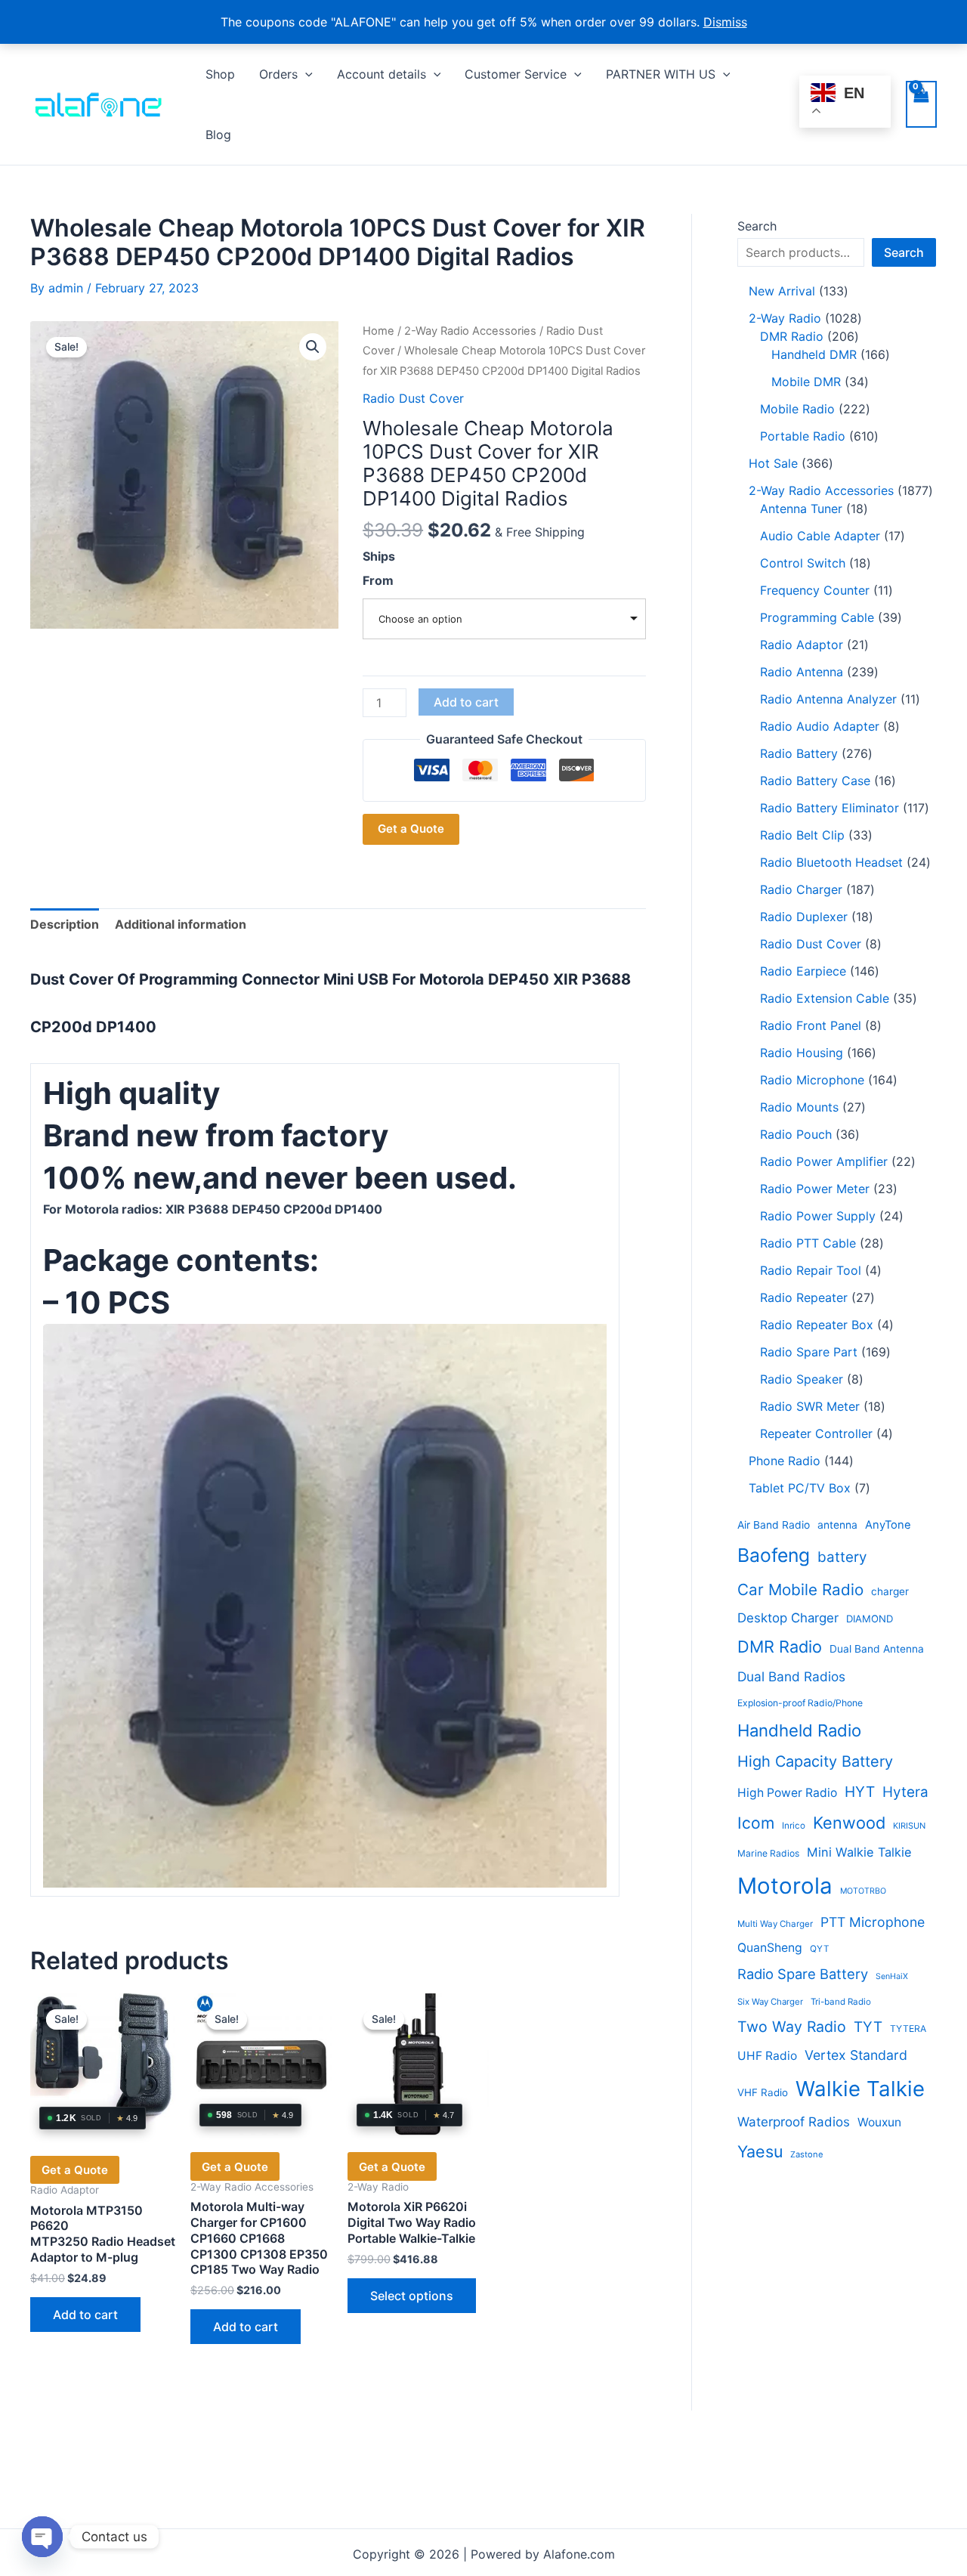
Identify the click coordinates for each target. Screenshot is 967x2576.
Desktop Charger (788, 1618)
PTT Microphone (873, 1922)
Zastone (807, 2154)
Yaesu (760, 2151)
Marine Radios (768, 1853)
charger (890, 1591)
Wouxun (879, 2122)
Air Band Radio (774, 1525)
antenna (837, 1525)
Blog (218, 135)
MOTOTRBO (863, 1891)
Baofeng (774, 1555)
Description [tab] (65, 924)
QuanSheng (770, 1948)
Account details (382, 74)
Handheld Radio (799, 1730)
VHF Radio (763, 2092)
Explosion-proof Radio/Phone (800, 1703)
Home (378, 331)
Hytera (905, 1792)
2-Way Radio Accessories (470, 331)
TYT (868, 2027)
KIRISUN (909, 1826)
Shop (220, 74)
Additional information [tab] (181, 924)
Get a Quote (411, 829)
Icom (756, 1823)
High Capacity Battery (815, 1761)
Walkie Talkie (860, 2089)
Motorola (785, 1886)
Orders (278, 74)
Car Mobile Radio (800, 1590)
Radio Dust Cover (413, 398)
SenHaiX (892, 1976)
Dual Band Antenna (877, 1649)
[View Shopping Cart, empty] (921, 104)
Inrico (794, 1826)
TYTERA (908, 2029)
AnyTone (888, 1525)
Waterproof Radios (794, 2122)
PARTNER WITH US (661, 74)
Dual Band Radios (791, 1676)
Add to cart (466, 702)
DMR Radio (780, 1647)
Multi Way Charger (775, 1924)
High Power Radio (787, 1793)
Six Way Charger (770, 2002)
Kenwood (849, 1823)
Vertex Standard (856, 2055)
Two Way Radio (792, 2027)
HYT (860, 1792)
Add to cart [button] (85, 2315)
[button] (305, 74)
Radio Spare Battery (803, 1974)
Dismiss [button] (725, 22)
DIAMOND (870, 1619)
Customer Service (516, 74)
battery (842, 1557)
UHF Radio (767, 2056)
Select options (412, 2296)
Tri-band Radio (841, 2002)
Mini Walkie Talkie (859, 1852)
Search (757, 226)
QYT (820, 1949)
